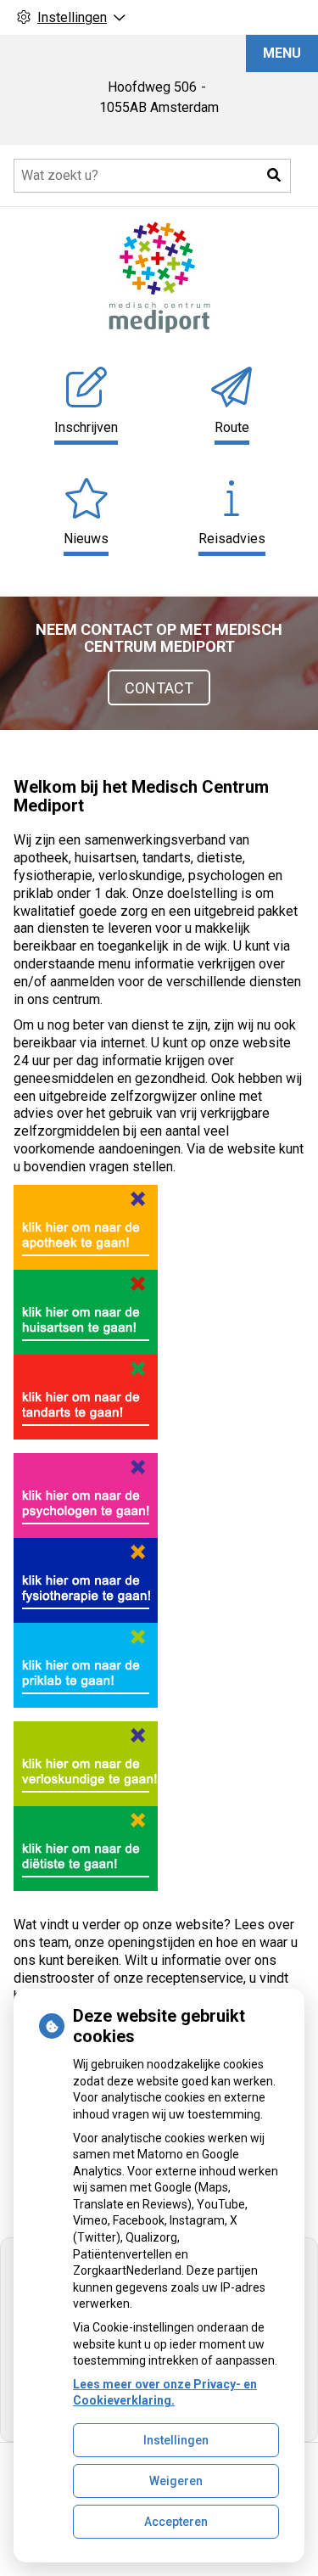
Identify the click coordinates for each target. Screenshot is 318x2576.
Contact (159, 688)
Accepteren (176, 2522)
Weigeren (176, 2481)
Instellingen (176, 2440)
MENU (282, 53)
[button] (274, 176)
